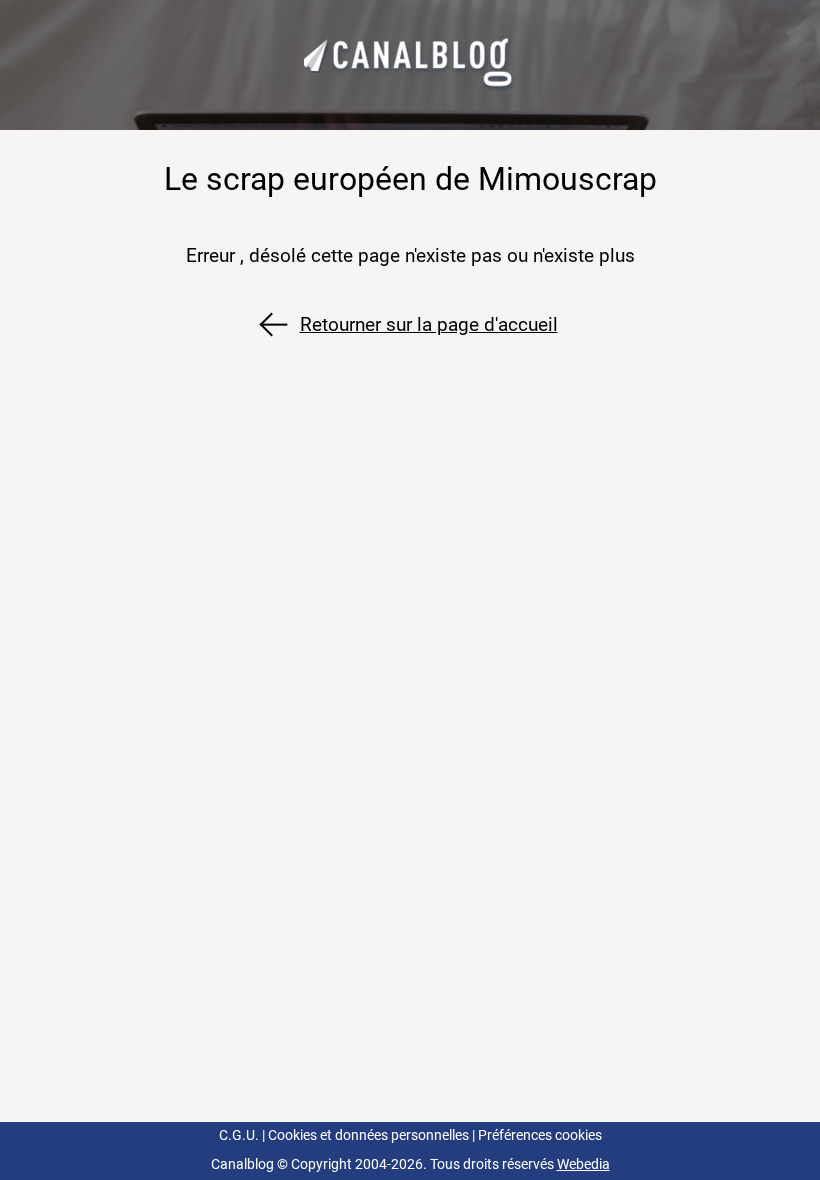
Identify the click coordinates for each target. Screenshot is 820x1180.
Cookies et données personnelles (368, 1135)
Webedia (583, 1164)
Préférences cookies (540, 1135)
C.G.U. (239, 1135)
